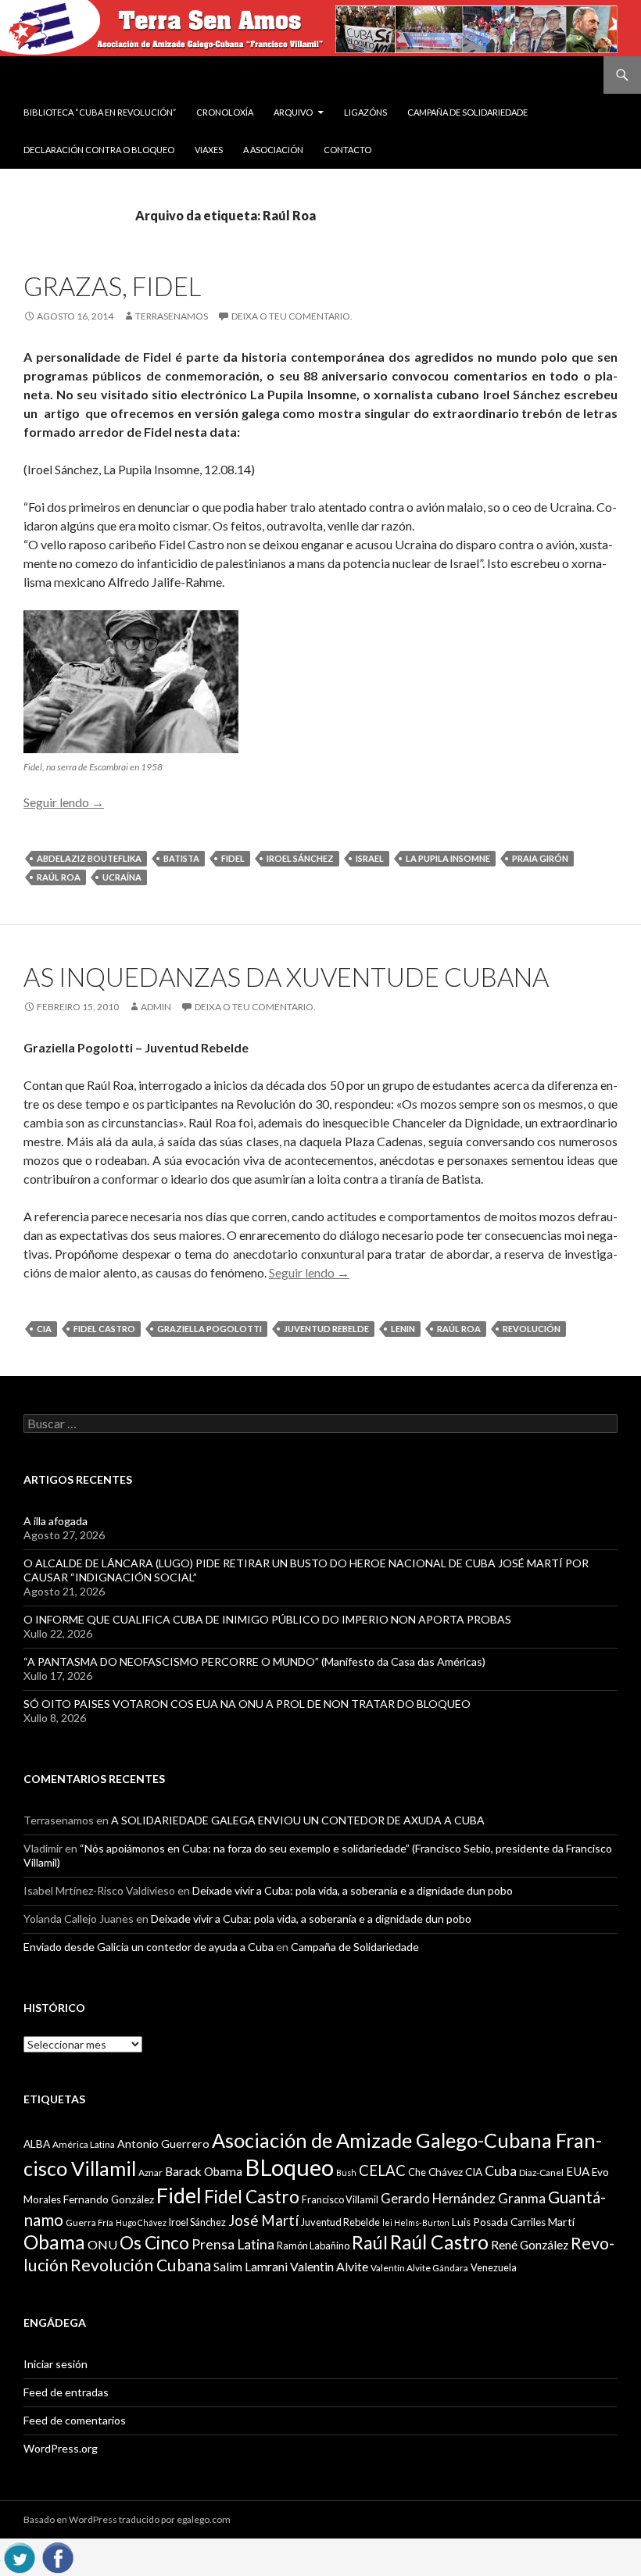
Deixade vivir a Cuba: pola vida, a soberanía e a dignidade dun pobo (353, 1890)
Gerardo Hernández (438, 2198)
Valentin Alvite (329, 2266)
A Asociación (273, 150)
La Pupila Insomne (448, 858)
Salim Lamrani (251, 2267)
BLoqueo (289, 2167)
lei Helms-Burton (416, 2222)
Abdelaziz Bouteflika (89, 858)
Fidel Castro (104, 1329)
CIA (44, 1329)
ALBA (37, 2144)
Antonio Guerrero (163, 2144)
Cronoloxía (225, 112)
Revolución (532, 1329)
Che (417, 2172)
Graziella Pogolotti (209, 1329)
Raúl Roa (59, 877)
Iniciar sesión (56, 2364)
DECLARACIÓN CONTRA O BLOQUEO (99, 150)
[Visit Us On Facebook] (57, 2555)
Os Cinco (154, 2243)
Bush (346, 2172)
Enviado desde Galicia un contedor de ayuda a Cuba (149, 1947)
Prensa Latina (233, 2244)
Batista (181, 858)
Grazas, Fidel (112, 286)
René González (530, 2245)
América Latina (84, 2144)
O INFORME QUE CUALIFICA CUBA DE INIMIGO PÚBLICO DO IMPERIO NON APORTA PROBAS (267, 1619)
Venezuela (494, 2267)
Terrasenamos (172, 316)
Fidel (233, 858)
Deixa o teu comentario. (292, 316)
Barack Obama (204, 2171)
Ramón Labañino (313, 2246)
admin (156, 1007)
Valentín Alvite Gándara (419, 2268)
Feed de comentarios (75, 2420)
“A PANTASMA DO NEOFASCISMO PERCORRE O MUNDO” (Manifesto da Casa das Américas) (254, 1661)
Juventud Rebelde (326, 1329)
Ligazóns (365, 112)
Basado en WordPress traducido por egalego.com (127, 2519)
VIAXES (209, 150)
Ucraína (122, 877)
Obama (54, 2242)
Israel (370, 858)
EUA (578, 2171)
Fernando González (109, 2199)
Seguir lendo (64, 802)
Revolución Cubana (141, 2265)
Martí (561, 2222)
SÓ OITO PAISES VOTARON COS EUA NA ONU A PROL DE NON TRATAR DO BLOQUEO (247, 1704)
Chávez (446, 2172)
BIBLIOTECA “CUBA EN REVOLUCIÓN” (100, 112)
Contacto (347, 150)
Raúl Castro (439, 2242)
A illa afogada (56, 1521)
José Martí (263, 2221)
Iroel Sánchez (300, 858)
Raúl (370, 2242)
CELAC (382, 2170)
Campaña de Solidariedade (467, 112)
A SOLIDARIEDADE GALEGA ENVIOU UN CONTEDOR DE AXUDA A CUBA (298, 1820)
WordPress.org (61, 2448)
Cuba (501, 2171)
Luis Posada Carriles (499, 2222)
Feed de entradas (66, 2392)
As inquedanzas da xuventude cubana (286, 977)
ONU (102, 2244)
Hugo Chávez (141, 2222)
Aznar (150, 2172)
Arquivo (293, 112)
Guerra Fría (90, 2222)
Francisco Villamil (340, 2199)
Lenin (403, 1329)
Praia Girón (540, 858)
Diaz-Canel (541, 2172)
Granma (522, 2198)
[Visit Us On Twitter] (19, 2555)
